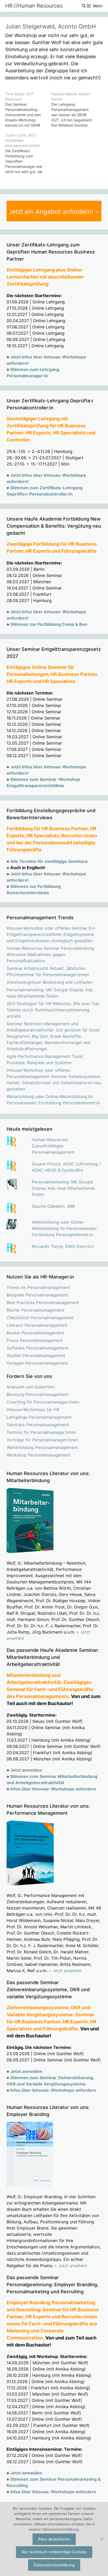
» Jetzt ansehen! (65, 1971)
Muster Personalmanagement (35, 1333)
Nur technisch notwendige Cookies (54, 2552)
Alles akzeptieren (54, 2539)
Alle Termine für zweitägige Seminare (49, 861)
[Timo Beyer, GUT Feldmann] (28, 110)
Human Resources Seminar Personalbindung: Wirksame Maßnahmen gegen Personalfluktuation (51, 954)
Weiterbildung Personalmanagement (42, 1447)
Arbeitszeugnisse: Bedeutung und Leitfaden (50, 982)
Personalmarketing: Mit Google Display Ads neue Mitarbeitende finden (63, 1188)
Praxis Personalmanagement (35, 1340)
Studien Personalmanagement (36, 1355)
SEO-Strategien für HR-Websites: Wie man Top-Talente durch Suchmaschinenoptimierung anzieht (54, 1010)
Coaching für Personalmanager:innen (43, 1402)
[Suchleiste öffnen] (83, 6)
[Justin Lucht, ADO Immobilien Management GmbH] (28, 154)
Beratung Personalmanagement (37, 1394)
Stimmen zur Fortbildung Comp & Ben (49, 624)
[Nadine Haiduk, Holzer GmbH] (74, 110)
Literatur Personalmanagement (37, 1325)
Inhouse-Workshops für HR (33, 1410)
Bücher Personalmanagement (35, 1310)
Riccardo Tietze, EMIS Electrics (63, 1246)
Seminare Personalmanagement (38, 1425)
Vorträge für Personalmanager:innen (42, 1440)
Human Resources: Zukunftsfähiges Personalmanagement (53, 1146)
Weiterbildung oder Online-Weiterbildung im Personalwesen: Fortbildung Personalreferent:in (64, 1228)
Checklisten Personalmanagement (40, 1318)
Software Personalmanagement (38, 1348)
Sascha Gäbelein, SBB (53, 1206)
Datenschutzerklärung (54, 2565)
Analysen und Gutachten (31, 1387)
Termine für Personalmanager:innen (41, 1432)
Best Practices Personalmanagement (43, 1302)
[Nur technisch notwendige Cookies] (101, 2539)
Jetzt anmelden (26, 1770)
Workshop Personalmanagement (39, 1455)
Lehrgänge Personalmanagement (39, 1417)
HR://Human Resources (34, 6)
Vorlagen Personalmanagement (37, 1363)
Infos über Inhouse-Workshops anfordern (53, 1789)
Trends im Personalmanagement (38, 1287)
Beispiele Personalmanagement (37, 1295)
